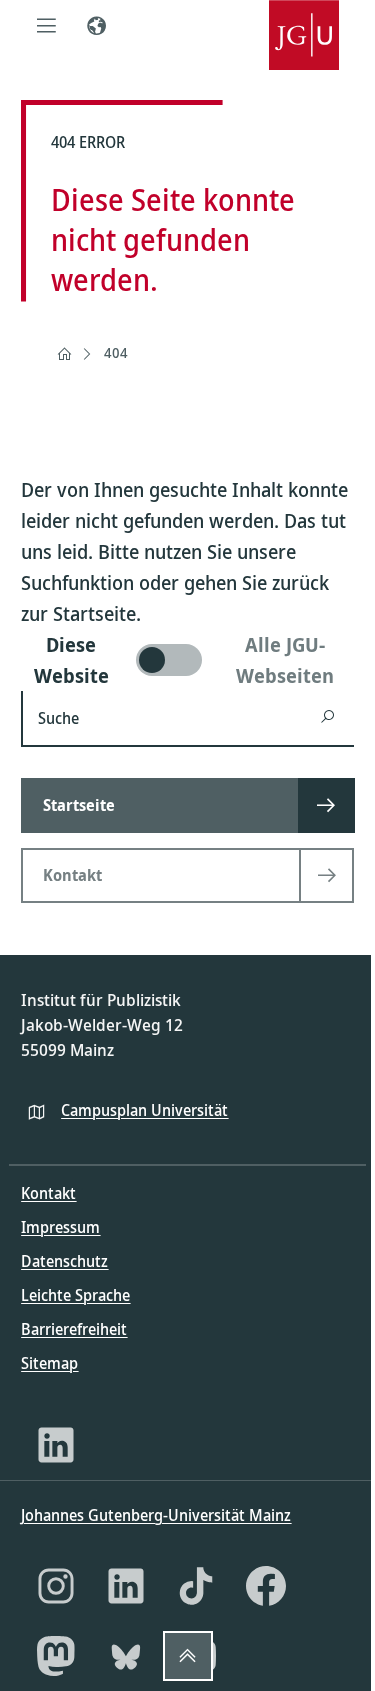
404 (116, 352)
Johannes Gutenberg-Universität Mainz (156, 1515)
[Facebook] (266, 1586)
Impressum (60, 1227)
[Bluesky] (126, 1656)
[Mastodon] (56, 1656)
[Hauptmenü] (46, 25)
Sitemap (49, 1363)
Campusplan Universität (144, 1110)
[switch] (187, 660)
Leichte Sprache (75, 1295)
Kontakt (48, 1193)
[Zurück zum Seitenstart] (188, 1656)
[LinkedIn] (56, 1445)
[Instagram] (56, 1586)
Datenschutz (64, 1261)
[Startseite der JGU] (304, 25)
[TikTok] (196, 1586)
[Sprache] (96, 25)
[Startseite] (64, 354)
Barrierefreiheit (74, 1329)
